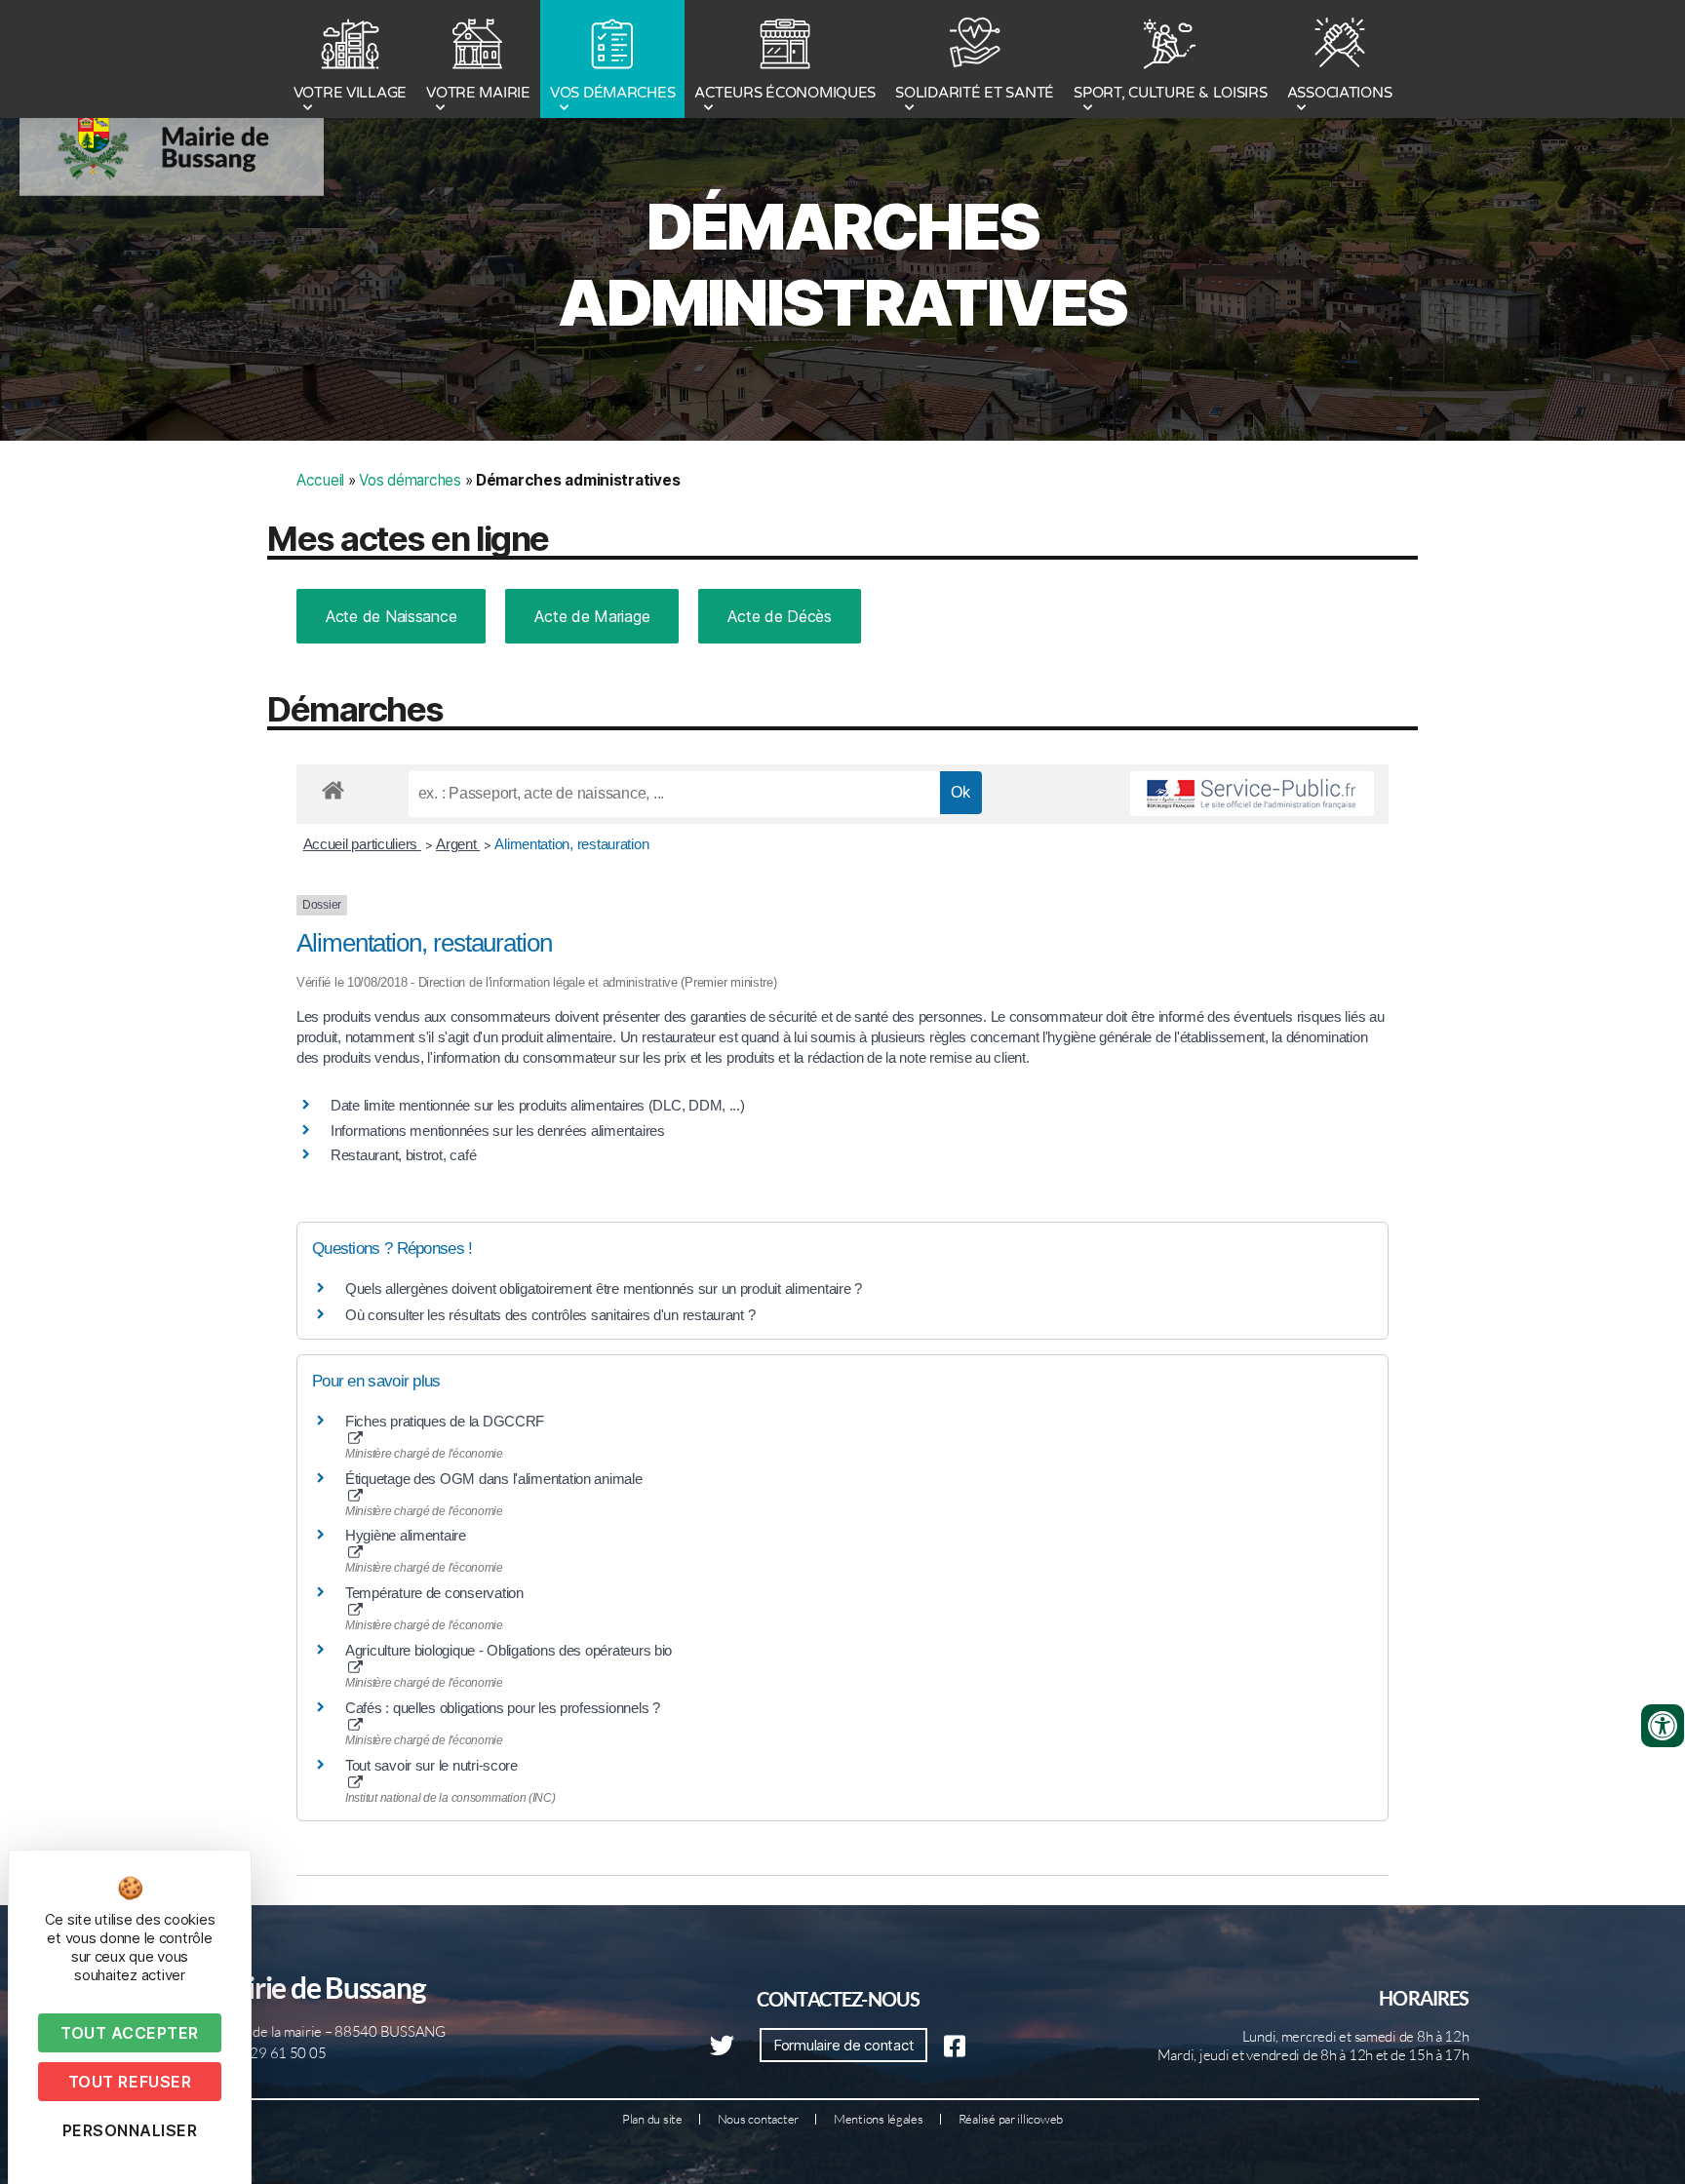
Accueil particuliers (362, 844)
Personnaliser (130, 2130)
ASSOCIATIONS (1340, 93)
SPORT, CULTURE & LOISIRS (1171, 93)
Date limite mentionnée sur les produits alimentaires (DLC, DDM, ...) (538, 1105)
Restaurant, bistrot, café (403, 1155)
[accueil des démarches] (333, 787)
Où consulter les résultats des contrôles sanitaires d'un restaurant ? (550, 1315)
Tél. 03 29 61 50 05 (267, 2053)
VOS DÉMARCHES (613, 93)
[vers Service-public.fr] (1252, 794)
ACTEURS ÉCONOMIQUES (785, 93)
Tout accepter (130, 2033)
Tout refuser (130, 2082)
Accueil (320, 480)
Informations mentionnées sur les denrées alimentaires (498, 1131)
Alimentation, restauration (571, 844)
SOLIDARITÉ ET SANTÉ (975, 93)
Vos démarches (410, 480)
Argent (458, 844)
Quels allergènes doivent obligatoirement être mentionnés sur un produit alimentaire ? (604, 1288)
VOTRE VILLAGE (351, 93)
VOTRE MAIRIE (478, 93)
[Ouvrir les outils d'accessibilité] (1663, 1726)
